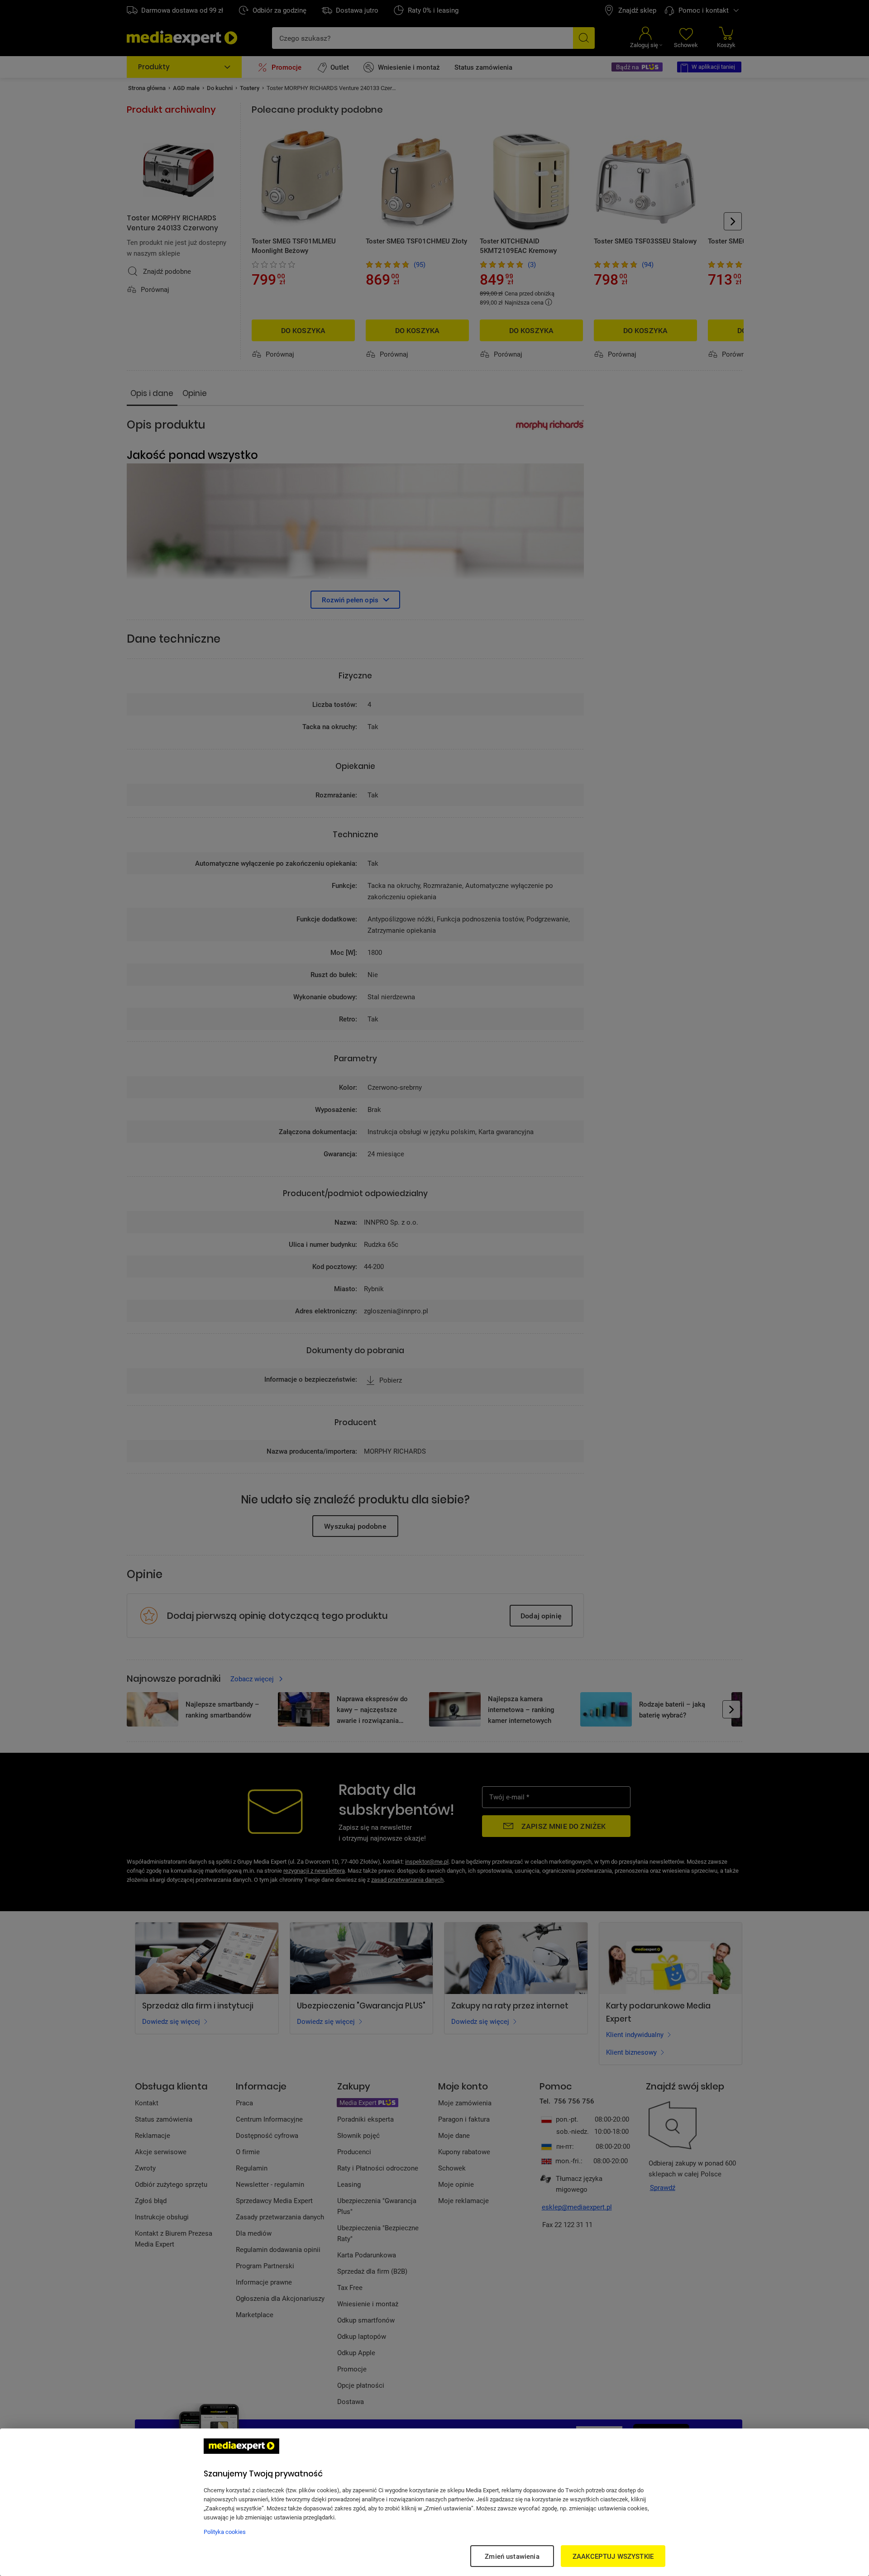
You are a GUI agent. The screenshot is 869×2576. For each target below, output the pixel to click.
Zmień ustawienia (512, 2556)
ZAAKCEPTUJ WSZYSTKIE (613, 2556)
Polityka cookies (225, 2532)
